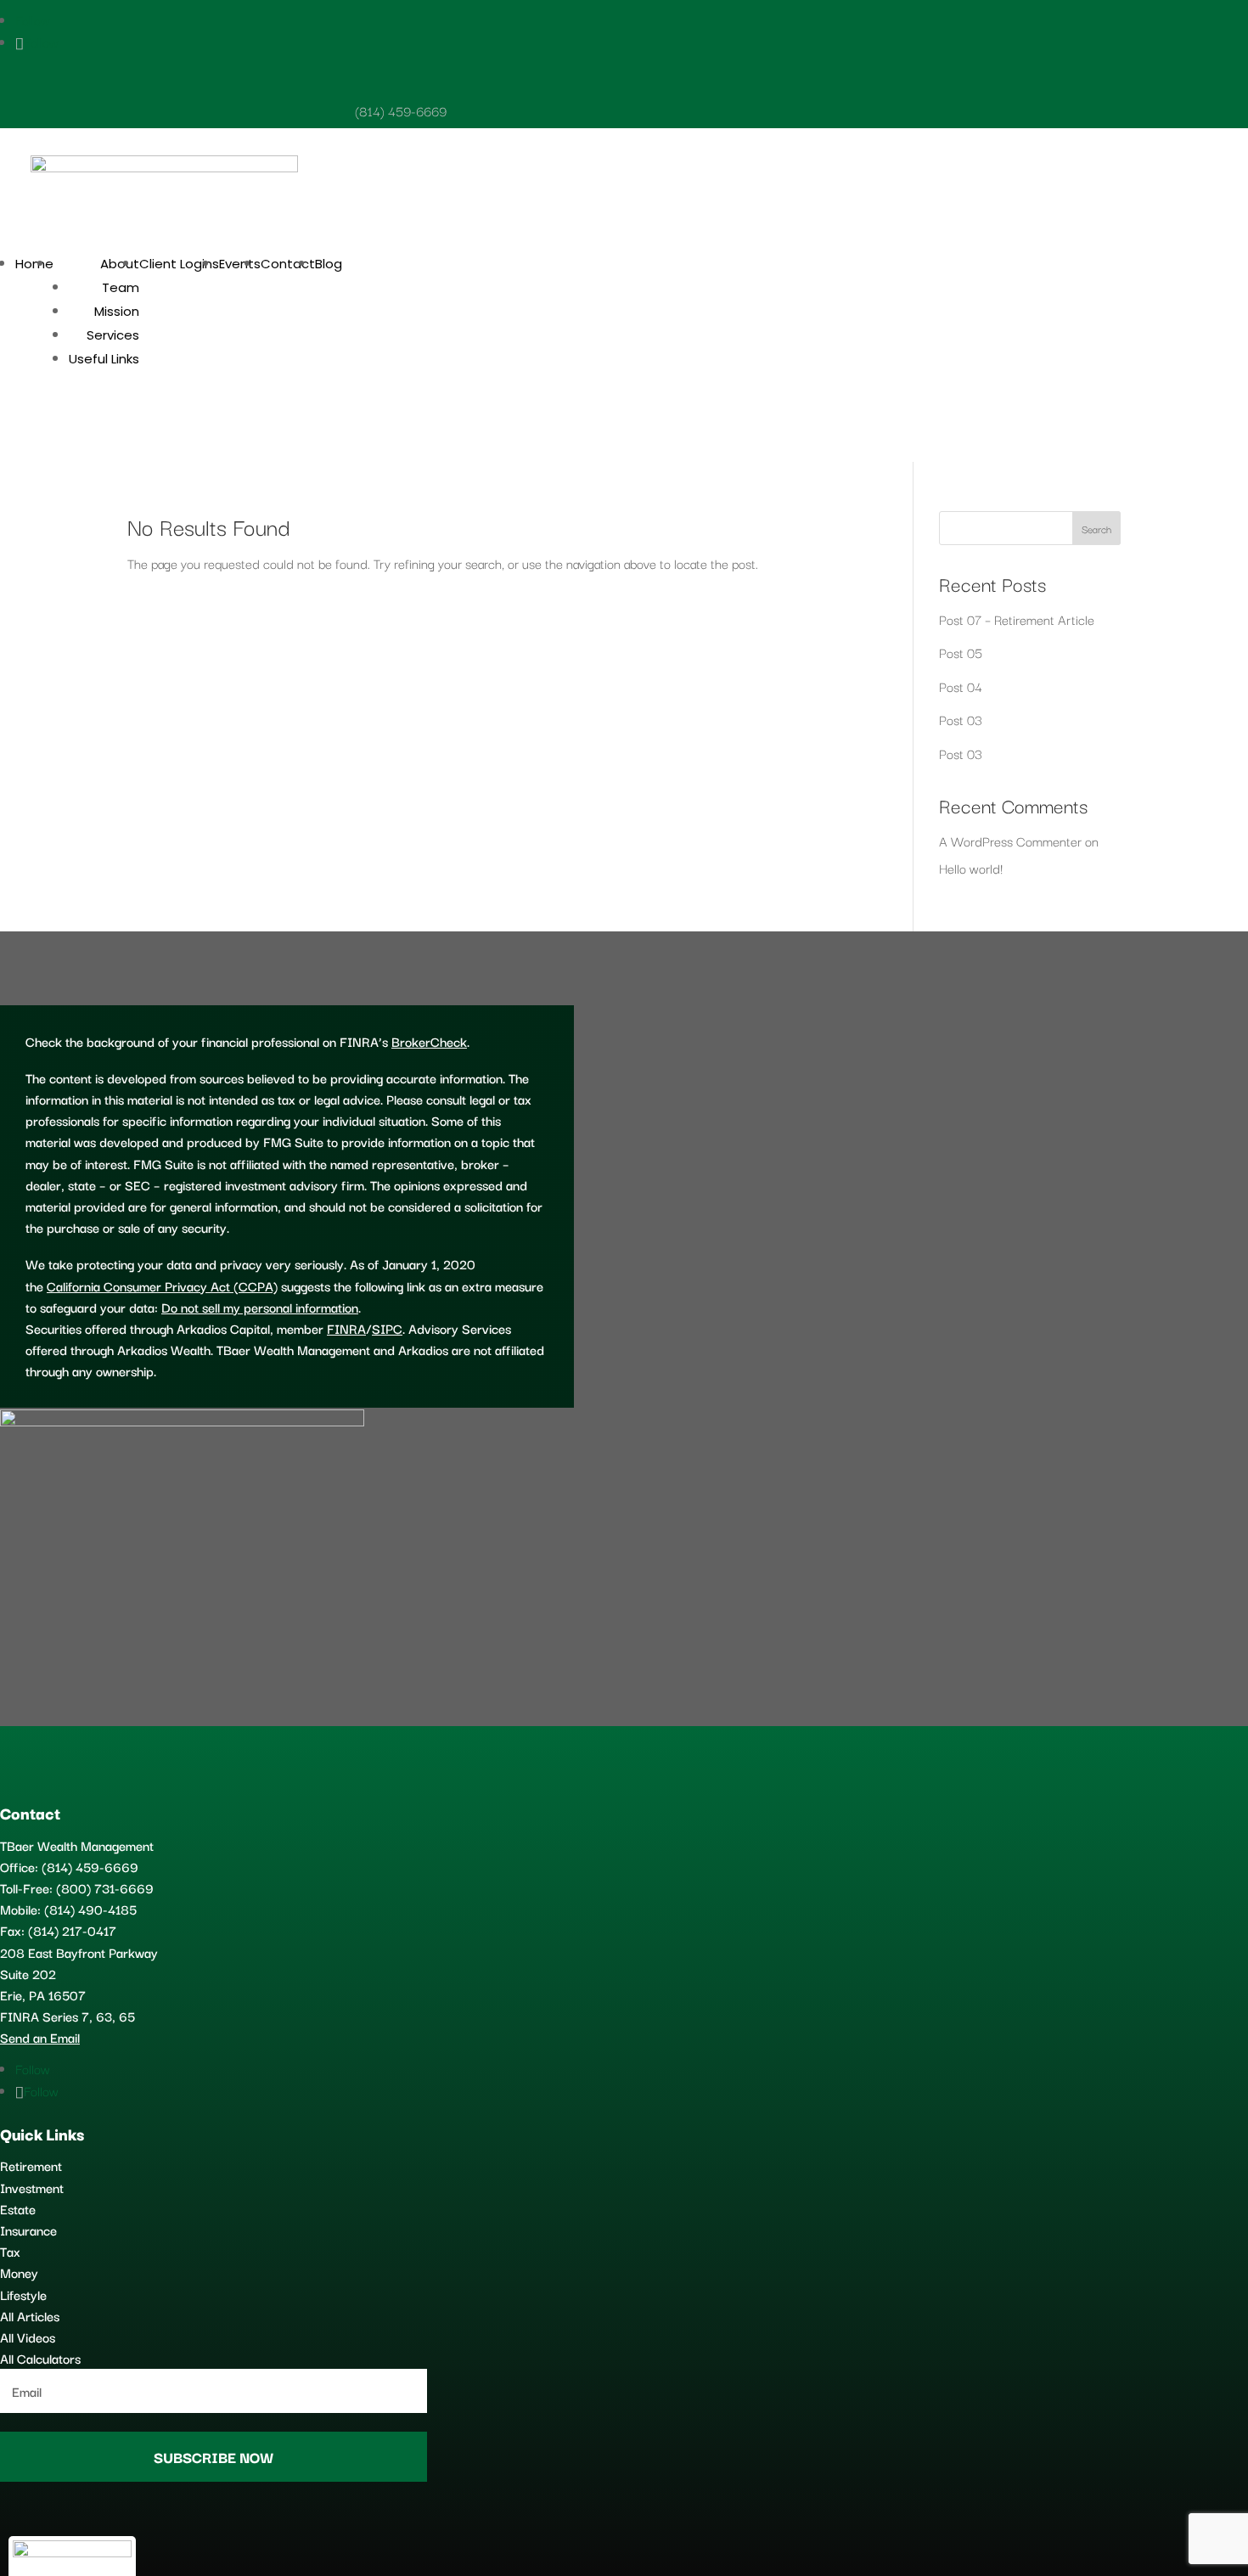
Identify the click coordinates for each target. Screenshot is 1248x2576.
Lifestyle (23, 2294)
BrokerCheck (429, 1041)
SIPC (387, 1328)
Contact (288, 264)
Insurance (28, 2230)
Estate (18, 2208)
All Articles (30, 2315)
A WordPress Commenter (1010, 841)
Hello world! (971, 868)
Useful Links (104, 359)
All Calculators (40, 2358)
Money (19, 2272)
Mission (117, 311)
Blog (329, 264)
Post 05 (961, 652)
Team (121, 287)
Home (34, 264)
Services (113, 335)
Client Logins (179, 264)
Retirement (31, 2165)
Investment (32, 2187)
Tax (10, 2251)
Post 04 (961, 686)
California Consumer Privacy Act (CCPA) (162, 1285)
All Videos (28, 2337)
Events (240, 264)
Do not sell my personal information (260, 1307)
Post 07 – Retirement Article (1017, 619)
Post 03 (961, 719)
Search (1096, 529)
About (120, 264)
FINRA (346, 1328)
